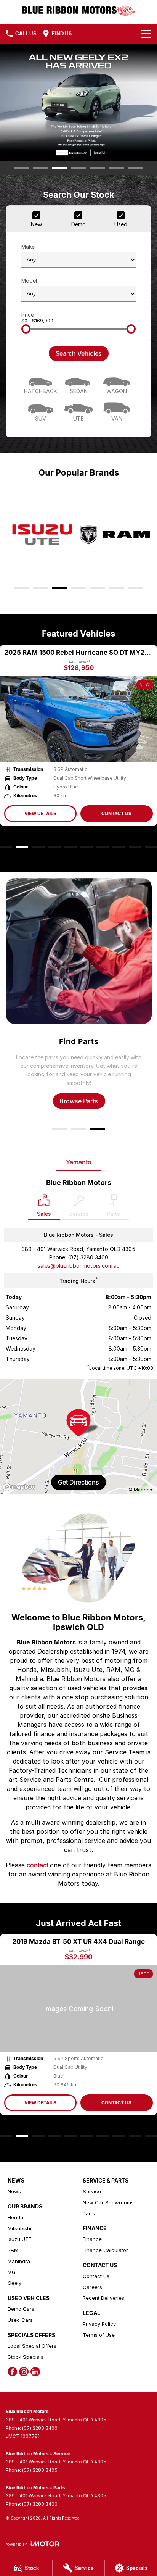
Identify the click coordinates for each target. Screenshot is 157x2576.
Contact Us (121, 813)
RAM (13, 2250)
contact (38, 1865)
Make (28, 247)
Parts (89, 2213)
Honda (15, 2217)
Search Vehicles (79, 353)
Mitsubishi (19, 2228)
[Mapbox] (21, 1487)
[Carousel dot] (21, 168)
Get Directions (78, 1482)
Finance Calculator (105, 2250)
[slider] (26, 329)
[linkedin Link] (35, 2372)
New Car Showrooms (108, 2202)
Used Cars (20, 2320)
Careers (92, 2287)
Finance (92, 2239)
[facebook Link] (12, 2372)
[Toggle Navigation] (146, 34)
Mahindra (19, 2261)
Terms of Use (99, 2335)
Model (29, 281)
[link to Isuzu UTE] (42, 535)
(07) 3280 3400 (88, 1257)
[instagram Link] (24, 2372)
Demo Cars (21, 2309)
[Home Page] (78, 10)
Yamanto (79, 1162)
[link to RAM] (115, 535)
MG (12, 2272)
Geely (14, 2283)
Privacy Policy (99, 2324)
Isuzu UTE (19, 2239)
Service (92, 2191)
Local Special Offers (32, 2346)
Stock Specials (26, 2357)
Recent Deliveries (103, 2298)
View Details (45, 813)
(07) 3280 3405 (40, 2470)
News (14, 2191)
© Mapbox (140, 1490)
